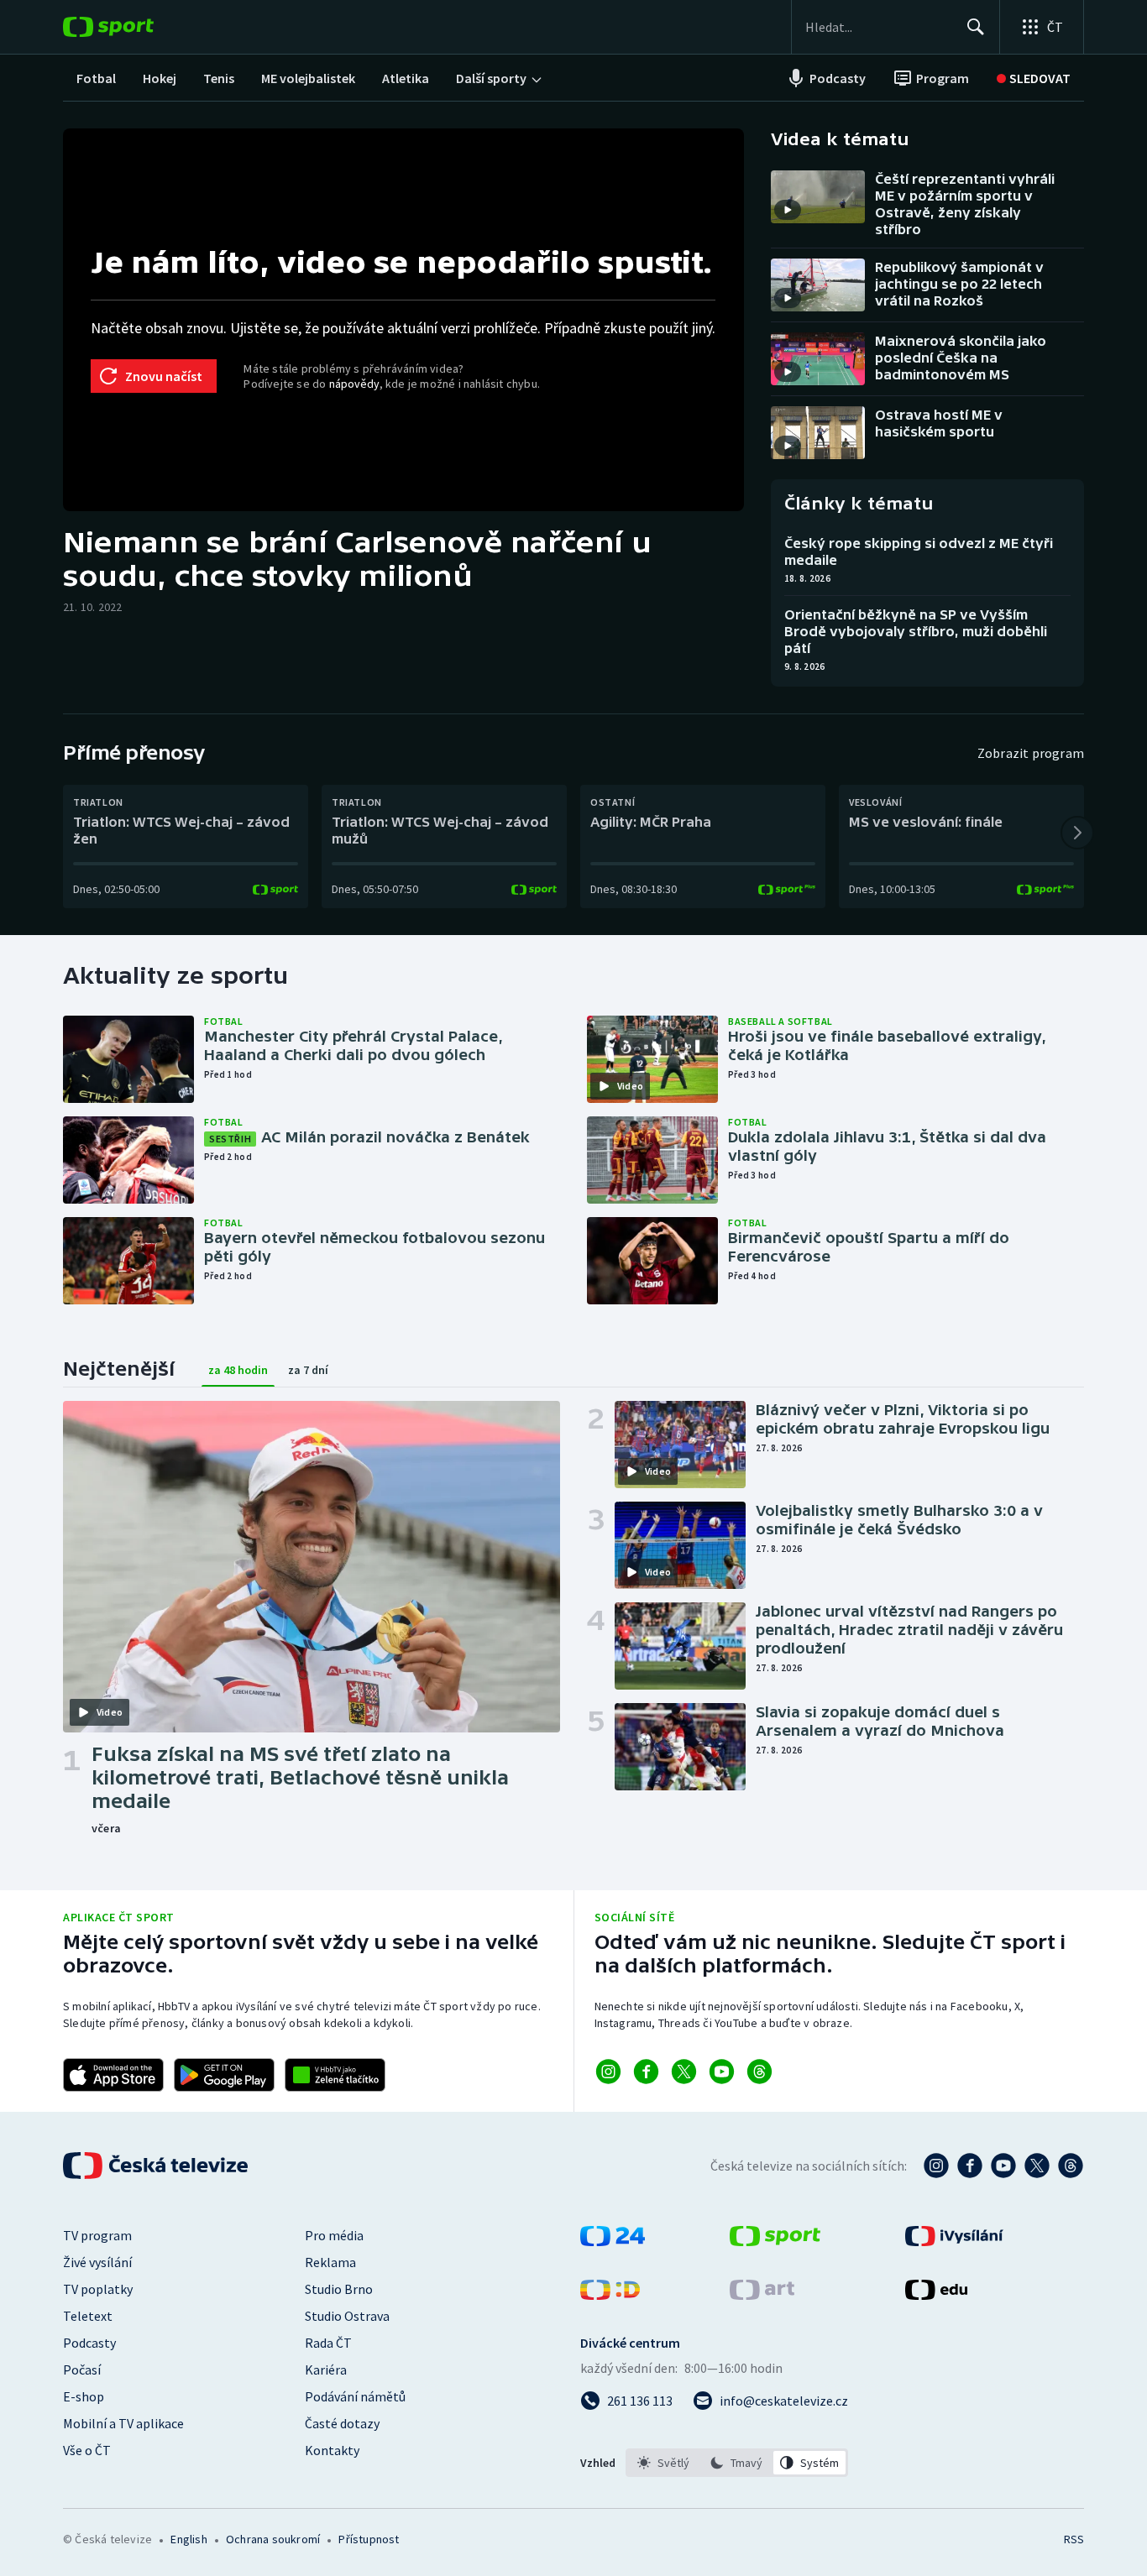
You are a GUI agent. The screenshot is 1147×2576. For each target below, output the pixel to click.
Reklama (330, 2262)
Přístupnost (369, 2539)
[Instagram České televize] (936, 2166)
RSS (1074, 2539)
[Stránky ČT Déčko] (610, 2295)
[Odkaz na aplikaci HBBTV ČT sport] (335, 2075)
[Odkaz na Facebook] (646, 2072)
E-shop (84, 2396)
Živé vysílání (97, 2262)
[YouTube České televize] (1003, 2166)
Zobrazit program (1031, 753)
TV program (97, 2235)
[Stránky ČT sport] (775, 2241)
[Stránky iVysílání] (954, 2241)
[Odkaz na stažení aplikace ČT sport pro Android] (224, 2075)
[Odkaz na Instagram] (608, 2072)
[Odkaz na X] (684, 2072)
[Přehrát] (788, 210)
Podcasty (89, 2343)
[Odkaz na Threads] (759, 2072)
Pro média (334, 2235)
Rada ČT (328, 2343)
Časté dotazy (342, 2423)
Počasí (82, 2370)
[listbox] (737, 2463)
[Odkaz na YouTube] (722, 2072)
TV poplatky (98, 2289)
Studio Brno (339, 2289)
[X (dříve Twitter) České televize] (1037, 2166)
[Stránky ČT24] (613, 2241)
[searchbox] (879, 27)
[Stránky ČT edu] (936, 2295)
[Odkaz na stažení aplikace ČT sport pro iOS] (113, 2075)
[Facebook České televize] (970, 2166)
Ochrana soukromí (273, 2539)
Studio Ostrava (347, 2316)
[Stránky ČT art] (762, 2295)
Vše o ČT (87, 2450)
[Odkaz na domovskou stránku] (134, 27)
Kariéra (326, 2370)
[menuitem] (96, 78)
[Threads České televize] (1071, 2166)
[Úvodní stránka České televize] (157, 2166)
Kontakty (332, 2450)
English (189, 2539)
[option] (664, 2463)
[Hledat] (976, 27)
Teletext (88, 2316)
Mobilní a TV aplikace (123, 2423)
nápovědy (354, 384)
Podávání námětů (355, 2396)
